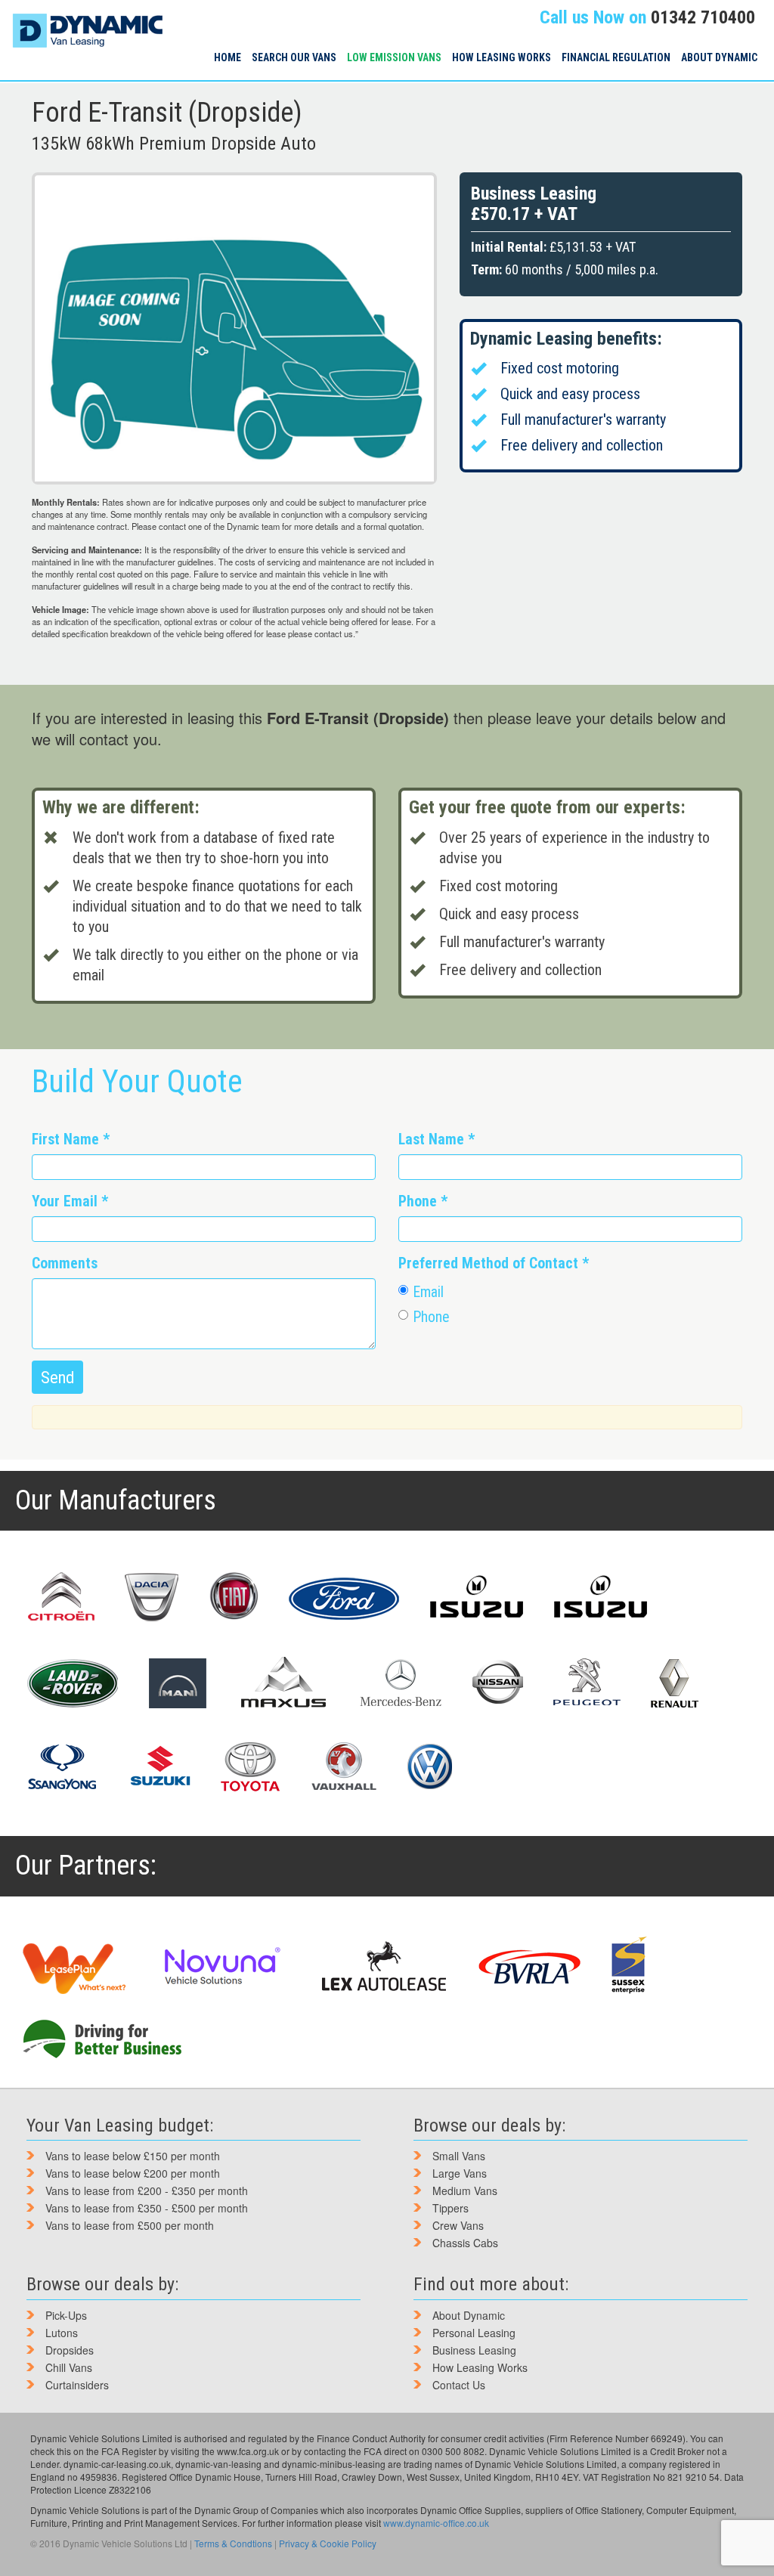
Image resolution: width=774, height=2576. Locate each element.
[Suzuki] (159, 1766)
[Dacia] (152, 1597)
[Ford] (344, 1597)
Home (228, 57)
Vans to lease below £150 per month (133, 2156)
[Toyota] (251, 1766)
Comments (65, 1263)
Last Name (437, 1139)
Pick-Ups (66, 2315)
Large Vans (460, 2173)
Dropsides (70, 2350)
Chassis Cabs (465, 2243)
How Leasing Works (502, 57)
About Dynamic (719, 57)
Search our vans (294, 57)
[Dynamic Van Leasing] (87, 19)
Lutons (62, 2333)
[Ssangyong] (62, 1766)
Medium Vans (465, 2191)
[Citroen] (60, 1597)
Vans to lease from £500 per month (130, 2225)
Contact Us (459, 2385)
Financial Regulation (616, 57)
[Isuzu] (477, 1597)
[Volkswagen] (429, 1766)
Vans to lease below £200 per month (133, 2173)
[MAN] (178, 1683)
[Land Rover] (72, 1683)
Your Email (70, 1201)
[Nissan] (497, 1683)
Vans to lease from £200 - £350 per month (147, 2191)
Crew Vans (458, 2225)
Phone (423, 1201)
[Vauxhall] (344, 1766)
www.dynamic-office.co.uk (436, 2523)
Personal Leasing (474, 2333)
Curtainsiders (77, 2385)
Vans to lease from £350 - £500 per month (147, 2208)
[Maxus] (284, 1682)
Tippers (450, 2208)
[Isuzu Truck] (601, 1597)
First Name (71, 1139)
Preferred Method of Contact (494, 1263)
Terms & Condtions (233, 2543)
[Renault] (675, 1683)
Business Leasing (474, 2350)
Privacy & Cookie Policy (328, 2543)
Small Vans (459, 2156)
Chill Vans (69, 2367)
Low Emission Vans (394, 57)
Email (429, 1292)
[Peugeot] (587, 1683)
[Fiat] (234, 1597)
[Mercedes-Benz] (401, 1683)
